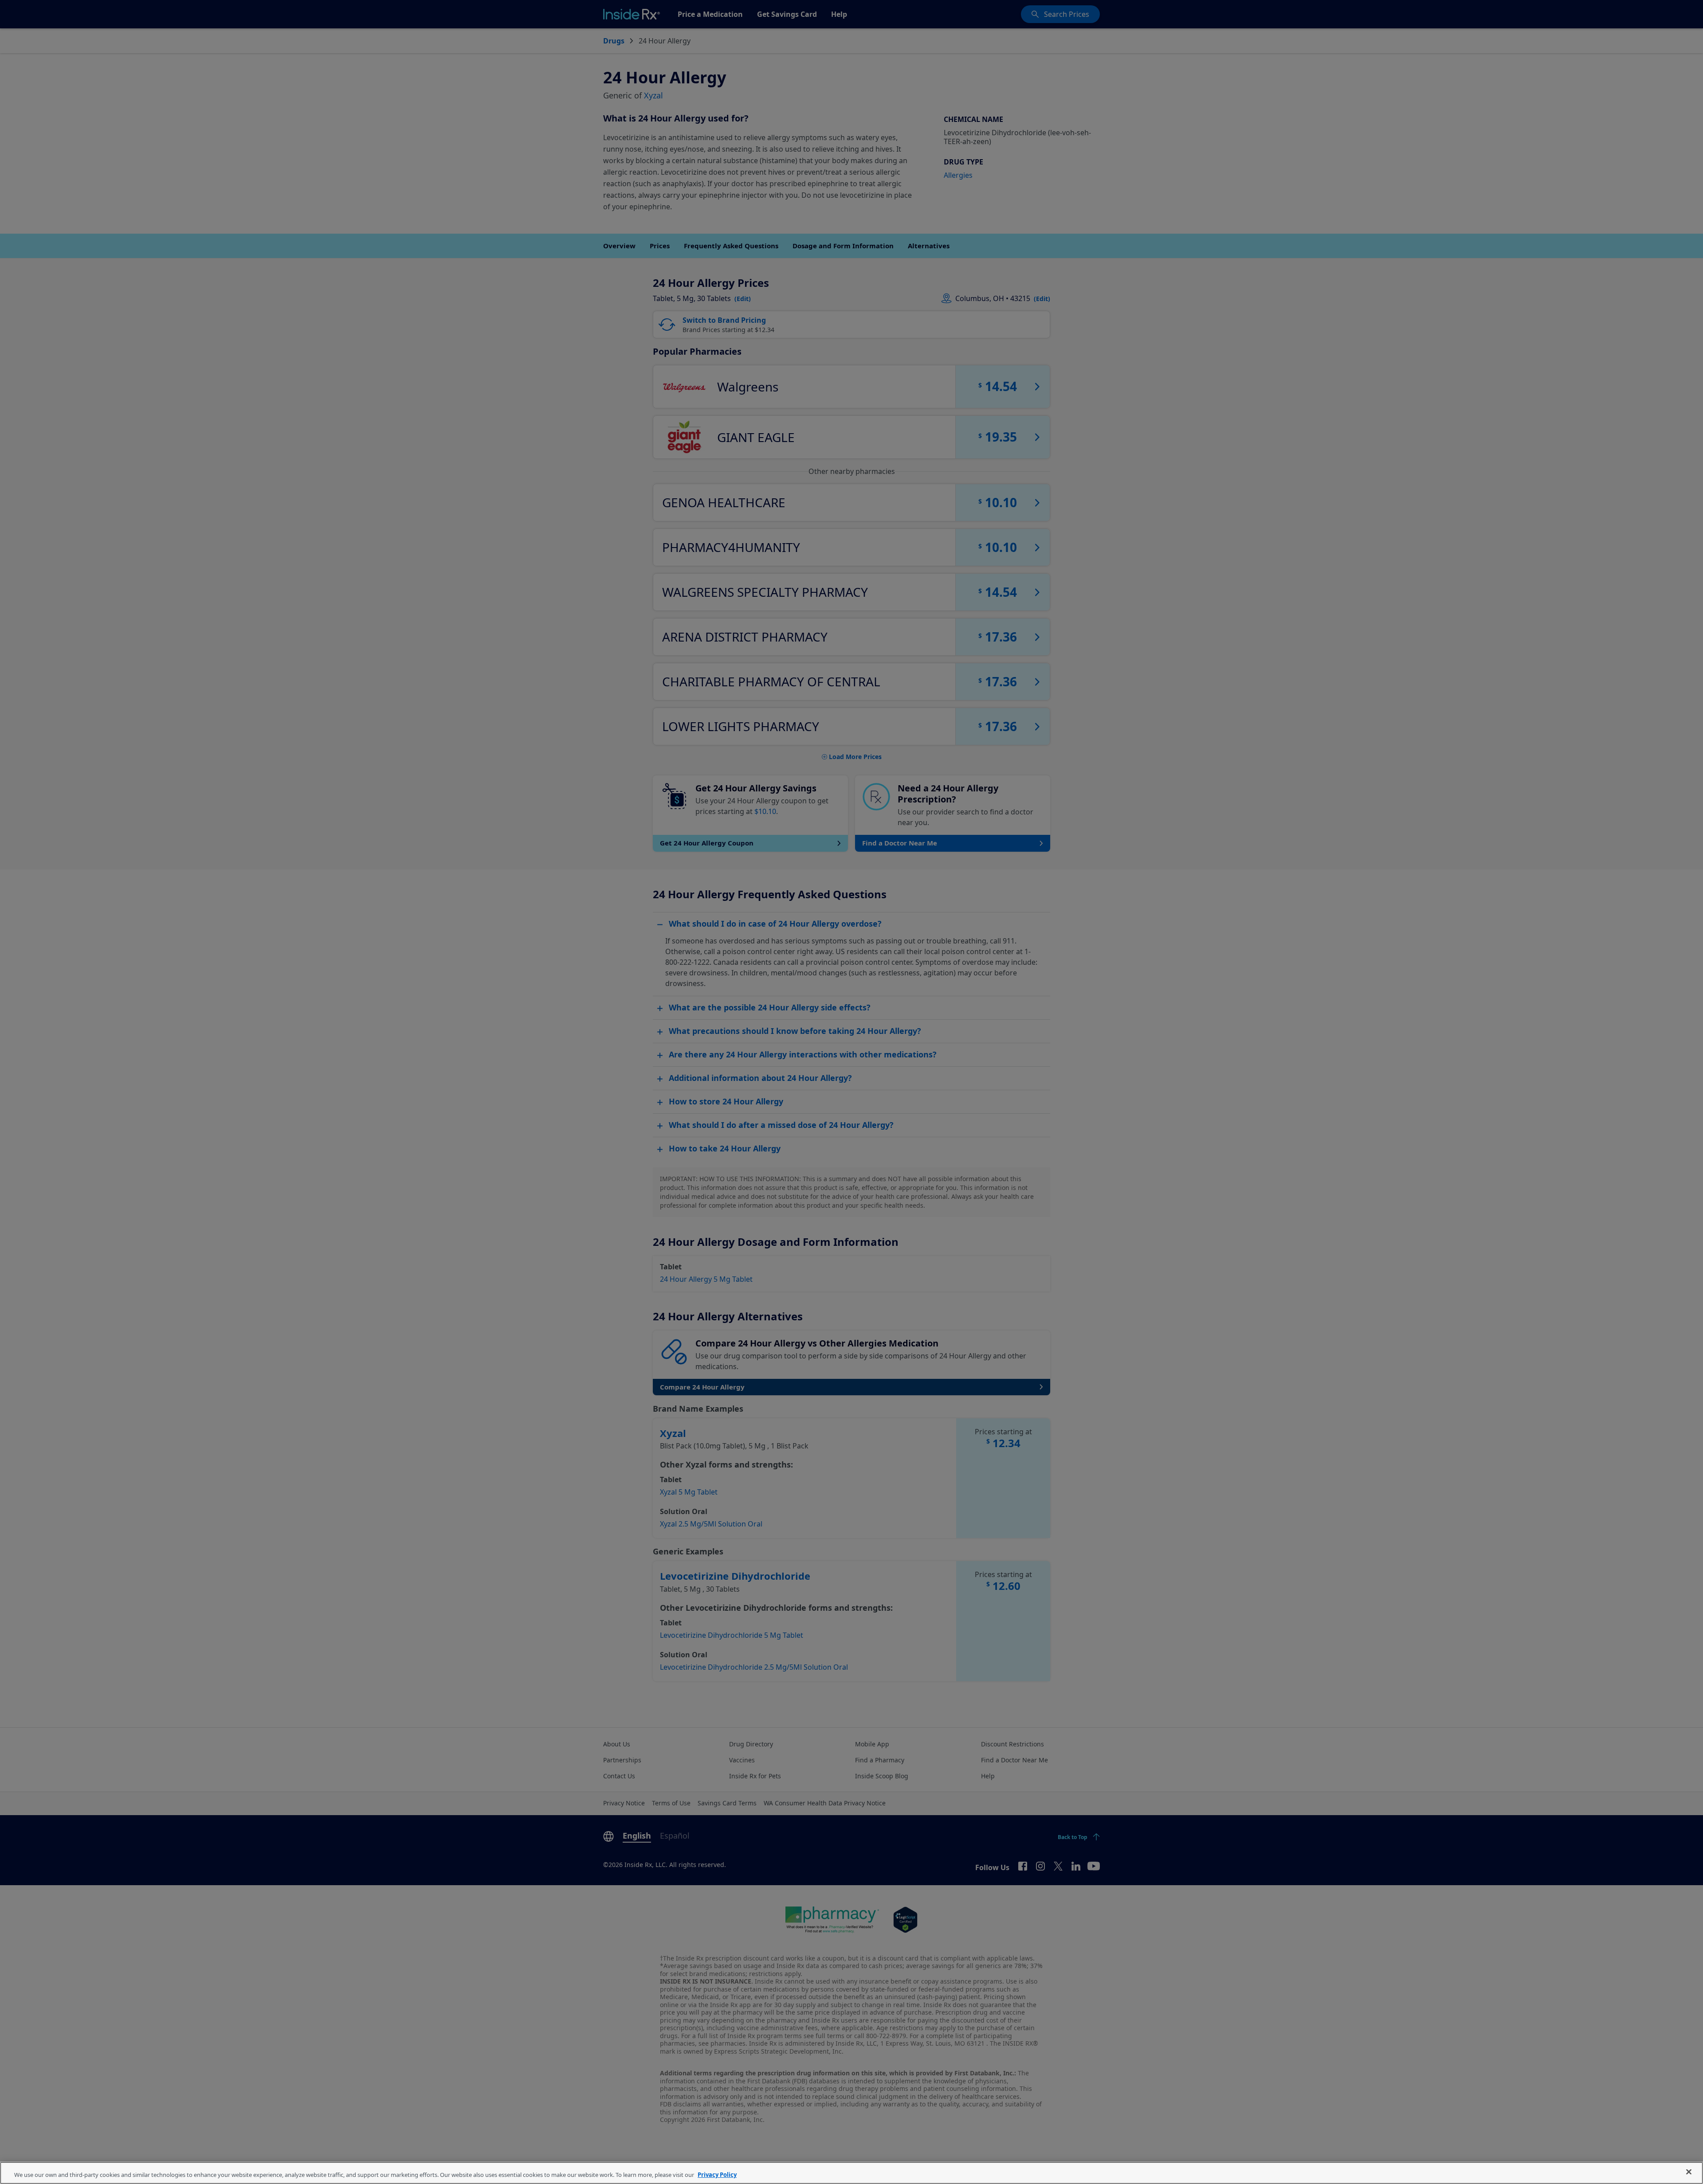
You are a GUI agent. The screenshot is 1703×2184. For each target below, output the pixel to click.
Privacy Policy (717, 2175)
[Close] (1689, 2172)
